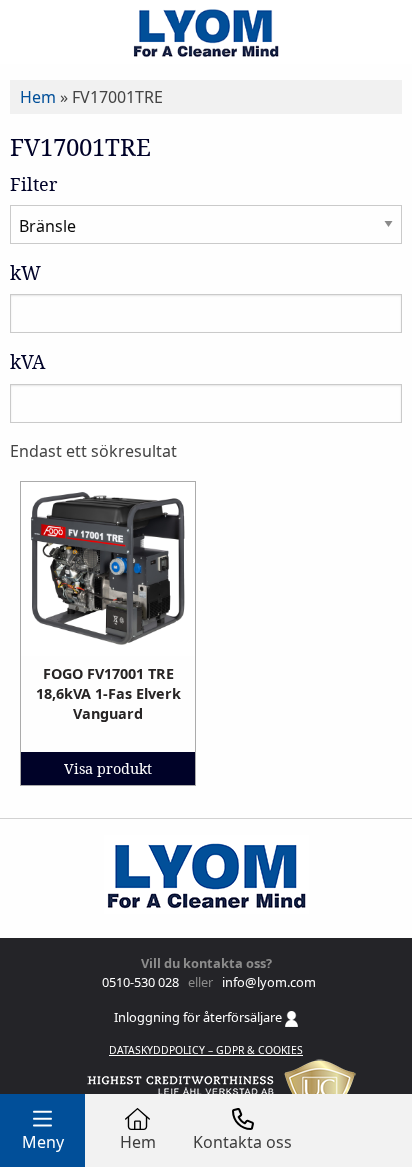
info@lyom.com (266, 982)
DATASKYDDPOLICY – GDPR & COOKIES (206, 1050)
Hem (38, 97)
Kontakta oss (242, 1142)
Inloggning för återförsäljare (199, 1017)
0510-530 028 (139, 982)
